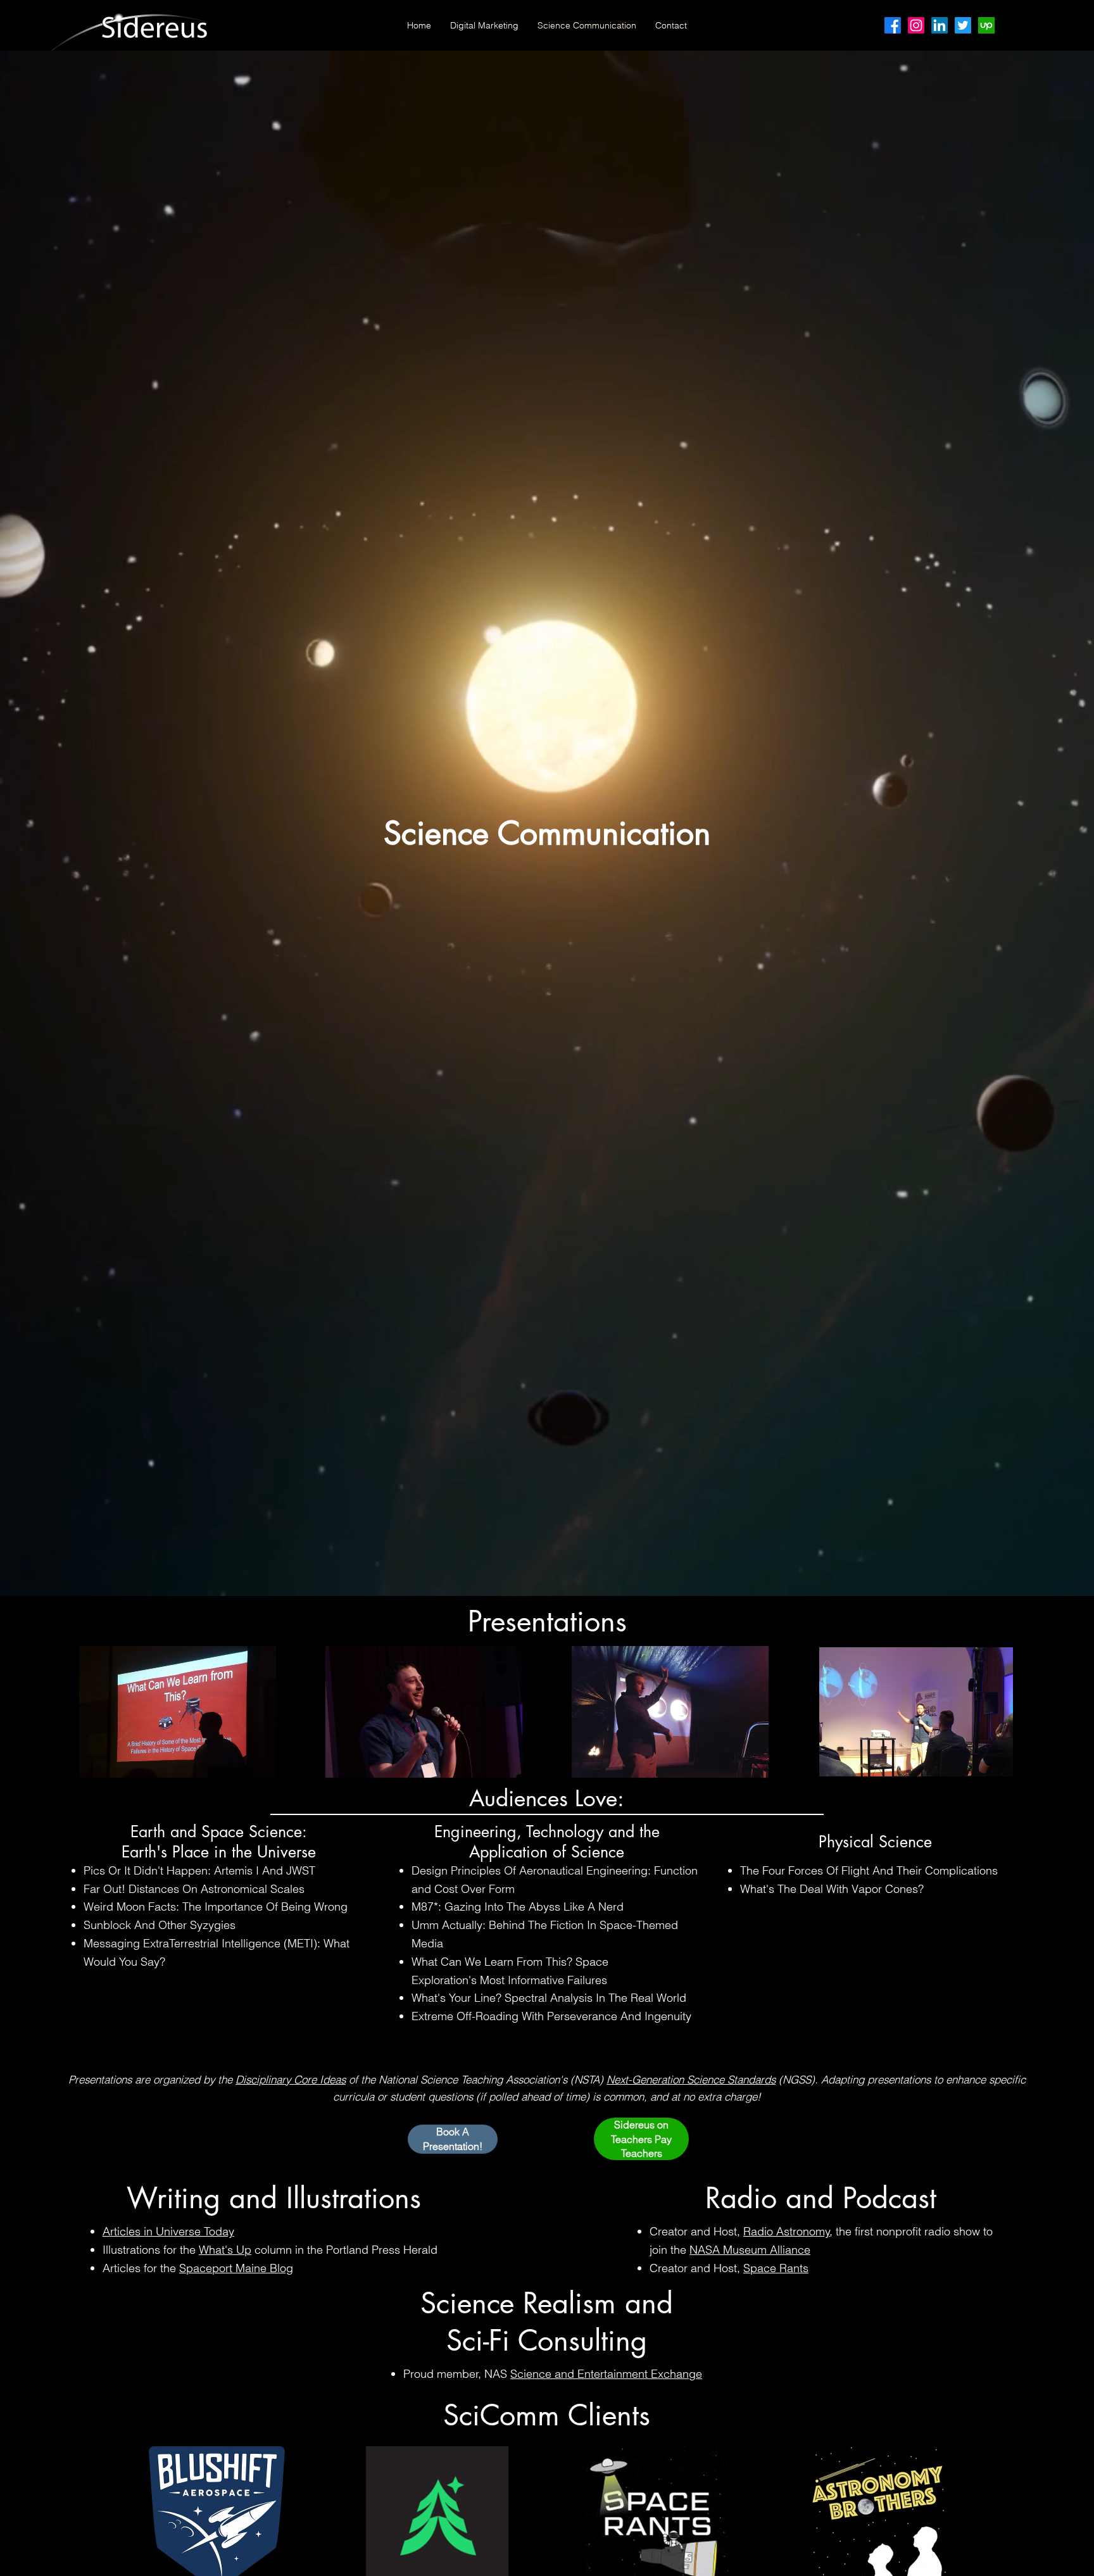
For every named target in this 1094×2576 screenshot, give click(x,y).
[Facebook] (893, 25)
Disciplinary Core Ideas (291, 2079)
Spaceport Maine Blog (236, 2268)
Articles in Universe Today (168, 2231)
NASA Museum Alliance (750, 2250)
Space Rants (776, 2268)
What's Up (225, 2250)
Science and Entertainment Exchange (606, 2374)
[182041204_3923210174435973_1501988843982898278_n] (986, 25)
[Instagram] (916, 25)
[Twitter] (963, 25)
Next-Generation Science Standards (691, 2079)
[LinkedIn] (940, 25)
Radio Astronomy (787, 2231)
